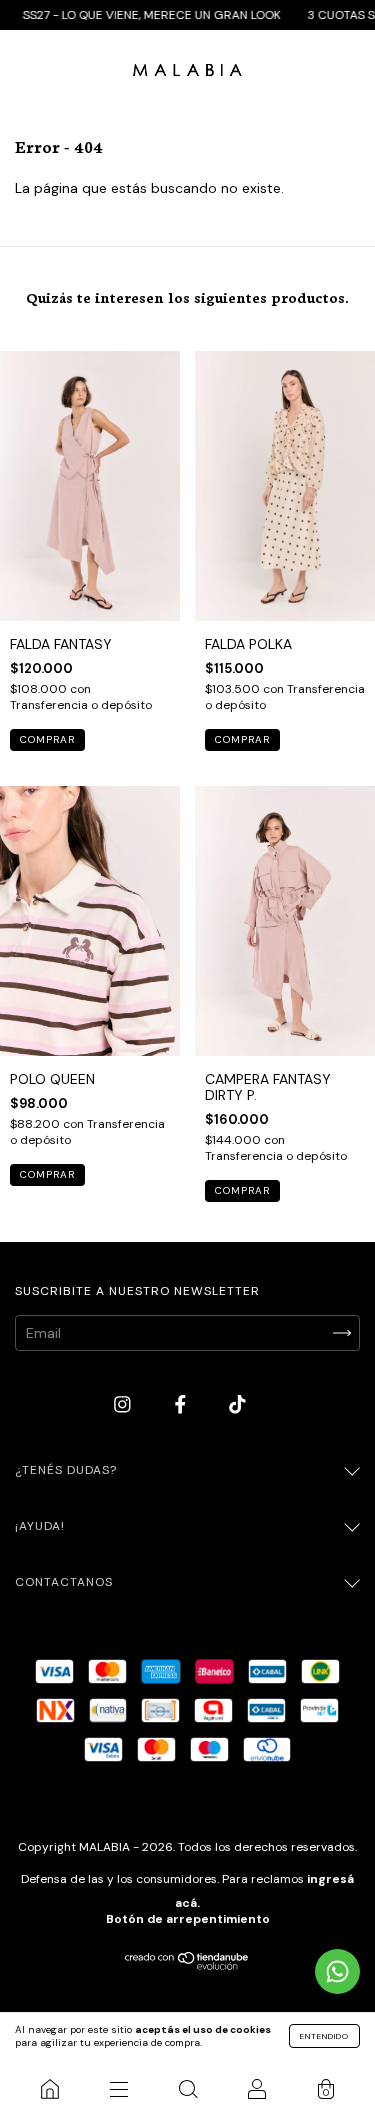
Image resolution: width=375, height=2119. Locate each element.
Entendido (324, 2036)
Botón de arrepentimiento (188, 1919)
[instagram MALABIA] (124, 1405)
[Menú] (118, 2089)
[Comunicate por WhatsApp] (337, 1971)
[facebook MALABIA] (182, 1405)
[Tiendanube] (187, 1965)
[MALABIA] (49, 2089)
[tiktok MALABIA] (237, 1405)
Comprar (47, 739)
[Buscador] (187, 2089)
